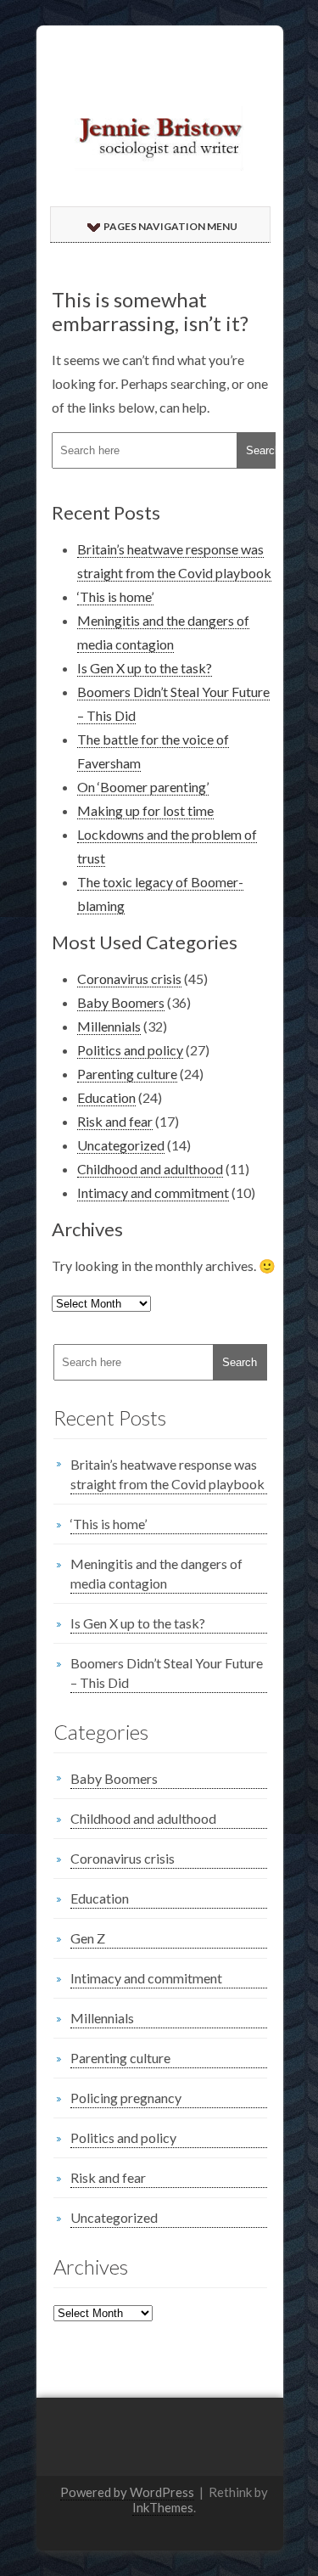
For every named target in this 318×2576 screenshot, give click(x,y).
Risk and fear (115, 1121)
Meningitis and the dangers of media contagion (156, 1573)
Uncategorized (121, 1145)
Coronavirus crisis (129, 979)
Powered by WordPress (127, 2492)
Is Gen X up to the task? (145, 668)
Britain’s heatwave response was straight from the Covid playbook (167, 1474)
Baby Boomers (121, 1002)
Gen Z (88, 1938)
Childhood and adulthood (150, 1169)
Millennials (109, 1026)
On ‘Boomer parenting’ (143, 787)
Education (106, 1097)
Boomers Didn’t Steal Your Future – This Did (167, 1673)
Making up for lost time (145, 810)
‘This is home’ (115, 596)
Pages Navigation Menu (170, 226)
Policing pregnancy (126, 2098)
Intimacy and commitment (153, 1192)
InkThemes (163, 2507)
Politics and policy (130, 1050)
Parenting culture (127, 1074)
